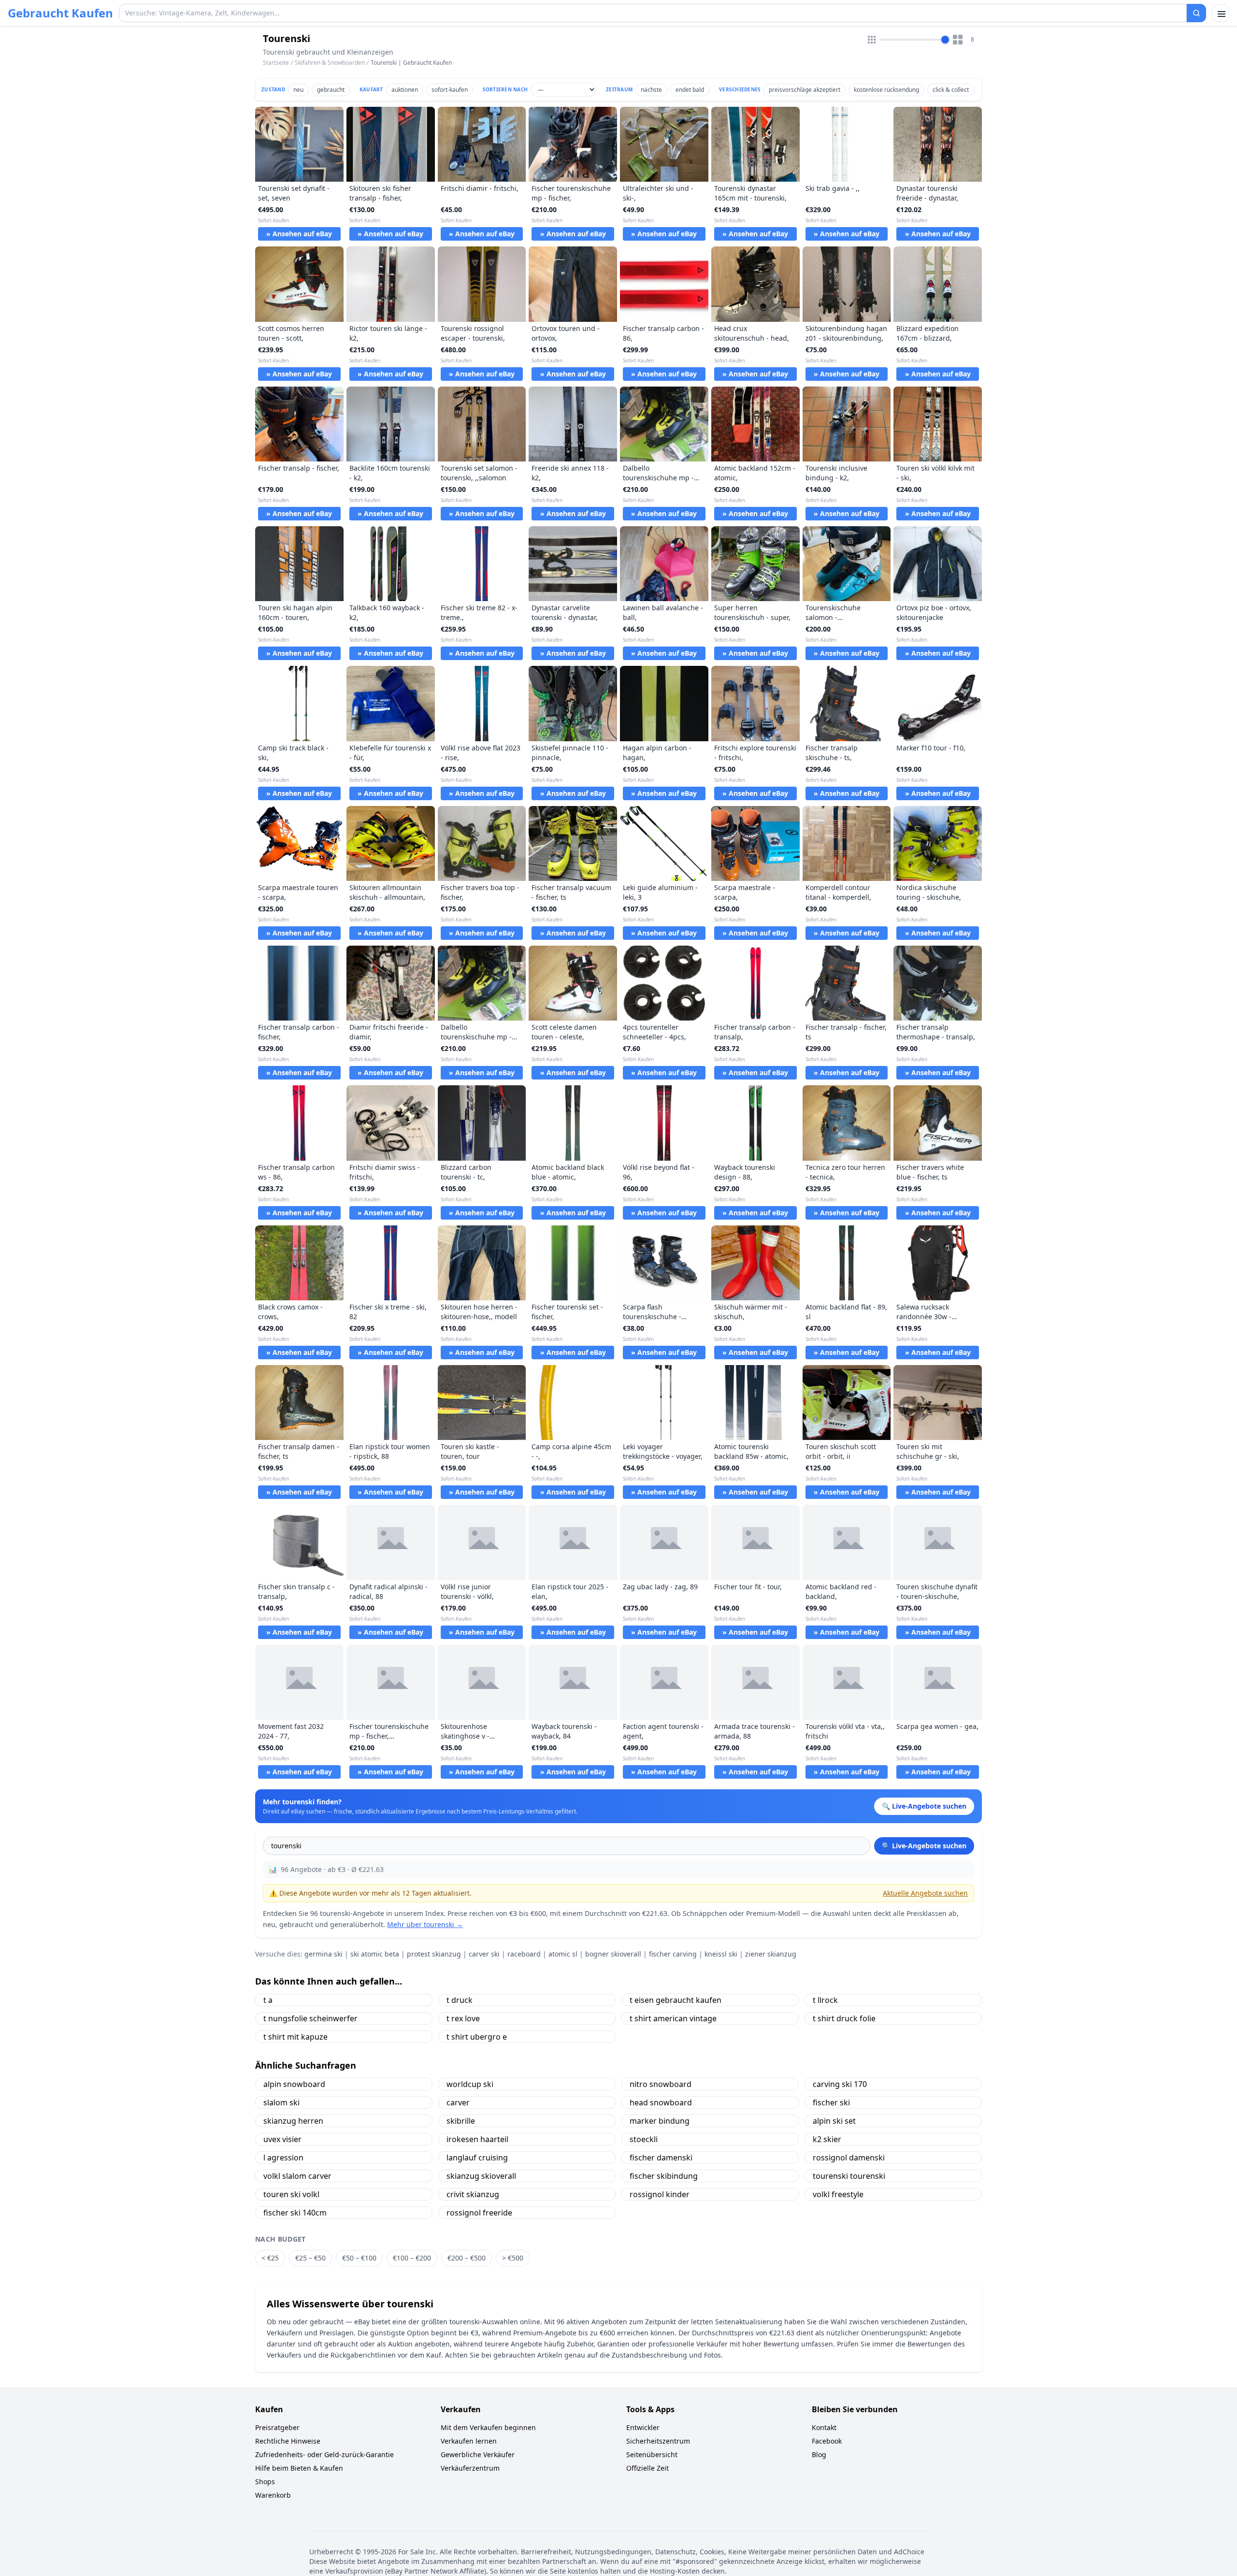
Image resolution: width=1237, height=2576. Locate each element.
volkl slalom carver (297, 2176)
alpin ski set (834, 2121)
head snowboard (661, 2102)
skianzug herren (293, 2121)
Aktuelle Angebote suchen (925, 1893)
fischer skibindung (664, 2176)
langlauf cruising (477, 2158)
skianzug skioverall (481, 2176)
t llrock (825, 2000)
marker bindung (660, 2121)
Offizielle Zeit (647, 2468)
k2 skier (827, 2139)
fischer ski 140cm (295, 2213)
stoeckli (644, 2139)
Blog (819, 2454)
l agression (283, 2158)
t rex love (463, 2018)
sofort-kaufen (450, 90)
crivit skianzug (473, 2194)
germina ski (324, 1954)
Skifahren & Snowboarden (330, 63)
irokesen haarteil (477, 2139)
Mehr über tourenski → (425, 1924)
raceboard (524, 1954)
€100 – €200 (412, 2258)
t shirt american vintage (673, 2018)
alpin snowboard (294, 2084)
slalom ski (281, 2102)
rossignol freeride (479, 2213)
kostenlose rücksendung (886, 90)
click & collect (951, 90)
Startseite (276, 63)
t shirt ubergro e (477, 2037)
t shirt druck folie (844, 2018)
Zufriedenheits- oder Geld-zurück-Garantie (324, 2454)
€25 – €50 (310, 2258)
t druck (460, 2000)
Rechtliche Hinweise (288, 2441)
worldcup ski (470, 2084)
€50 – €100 (359, 2258)
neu (298, 90)
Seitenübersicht (652, 2454)
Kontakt (824, 2427)
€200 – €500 (467, 2258)
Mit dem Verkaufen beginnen (488, 2427)
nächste (651, 90)
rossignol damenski (849, 2158)
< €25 (270, 2258)
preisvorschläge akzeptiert (805, 90)
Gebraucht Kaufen (60, 13)
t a (268, 2000)
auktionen (405, 90)
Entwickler (643, 2427)
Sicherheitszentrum (658, 2441)
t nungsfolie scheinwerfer (310, 2018)
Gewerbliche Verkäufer (478, 2454)
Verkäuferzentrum (470, 2468)
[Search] (1196, 13)
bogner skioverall (613, 1954)
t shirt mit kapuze (295, 2037)
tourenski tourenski (849, 2176)
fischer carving (673, 1954)
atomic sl (563, 1954)
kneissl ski (721, 1954)
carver (458, 2102)
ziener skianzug (771, 1954)
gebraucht (331, 90)
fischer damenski (661, 2158)
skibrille (461, 2121)
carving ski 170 (840, 2084)
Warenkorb (273, 2495)
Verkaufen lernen (469, 2441)
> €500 (513, 2258)
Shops (265, 2482)
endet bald (690, 90)
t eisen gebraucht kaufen (676, 2000)
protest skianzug (434, 1954)
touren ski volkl (291, 2194)
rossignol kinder (660, 2194)
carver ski (484, 1954)
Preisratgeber (277, 2427)
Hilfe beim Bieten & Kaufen (299, 2468)
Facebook (827, 2441)
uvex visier (282, 2139)
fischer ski (831, 2102)
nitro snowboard (661, 2084)
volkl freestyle (838, 2194)
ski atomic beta (375, 1954)
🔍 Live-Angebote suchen (924, 1846)
